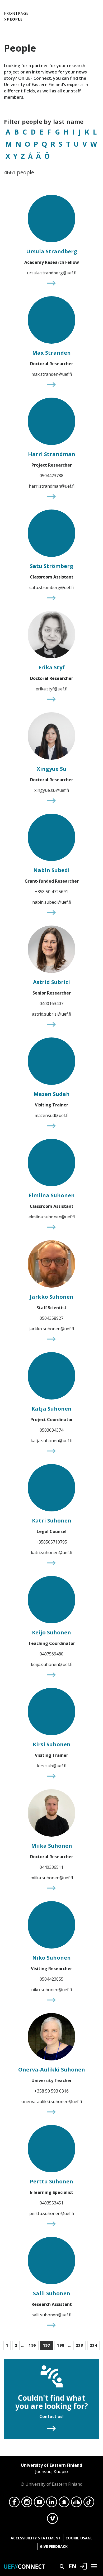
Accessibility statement (36, 2538)
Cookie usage (79, 2538)
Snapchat (64, 2503)
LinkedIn (52, 2503)
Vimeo (52, 2520)
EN (73, 2566)
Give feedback (54, 2546)
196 (32, 2345)
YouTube (39, 2503)
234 (94, 2345)
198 (61, 2345)
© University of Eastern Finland (51, 2475)
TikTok (89, 2503)
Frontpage (16, 13)
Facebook (14, 2503)
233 (80, 2345)
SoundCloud (76, 2503)
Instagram (27, 2503)
